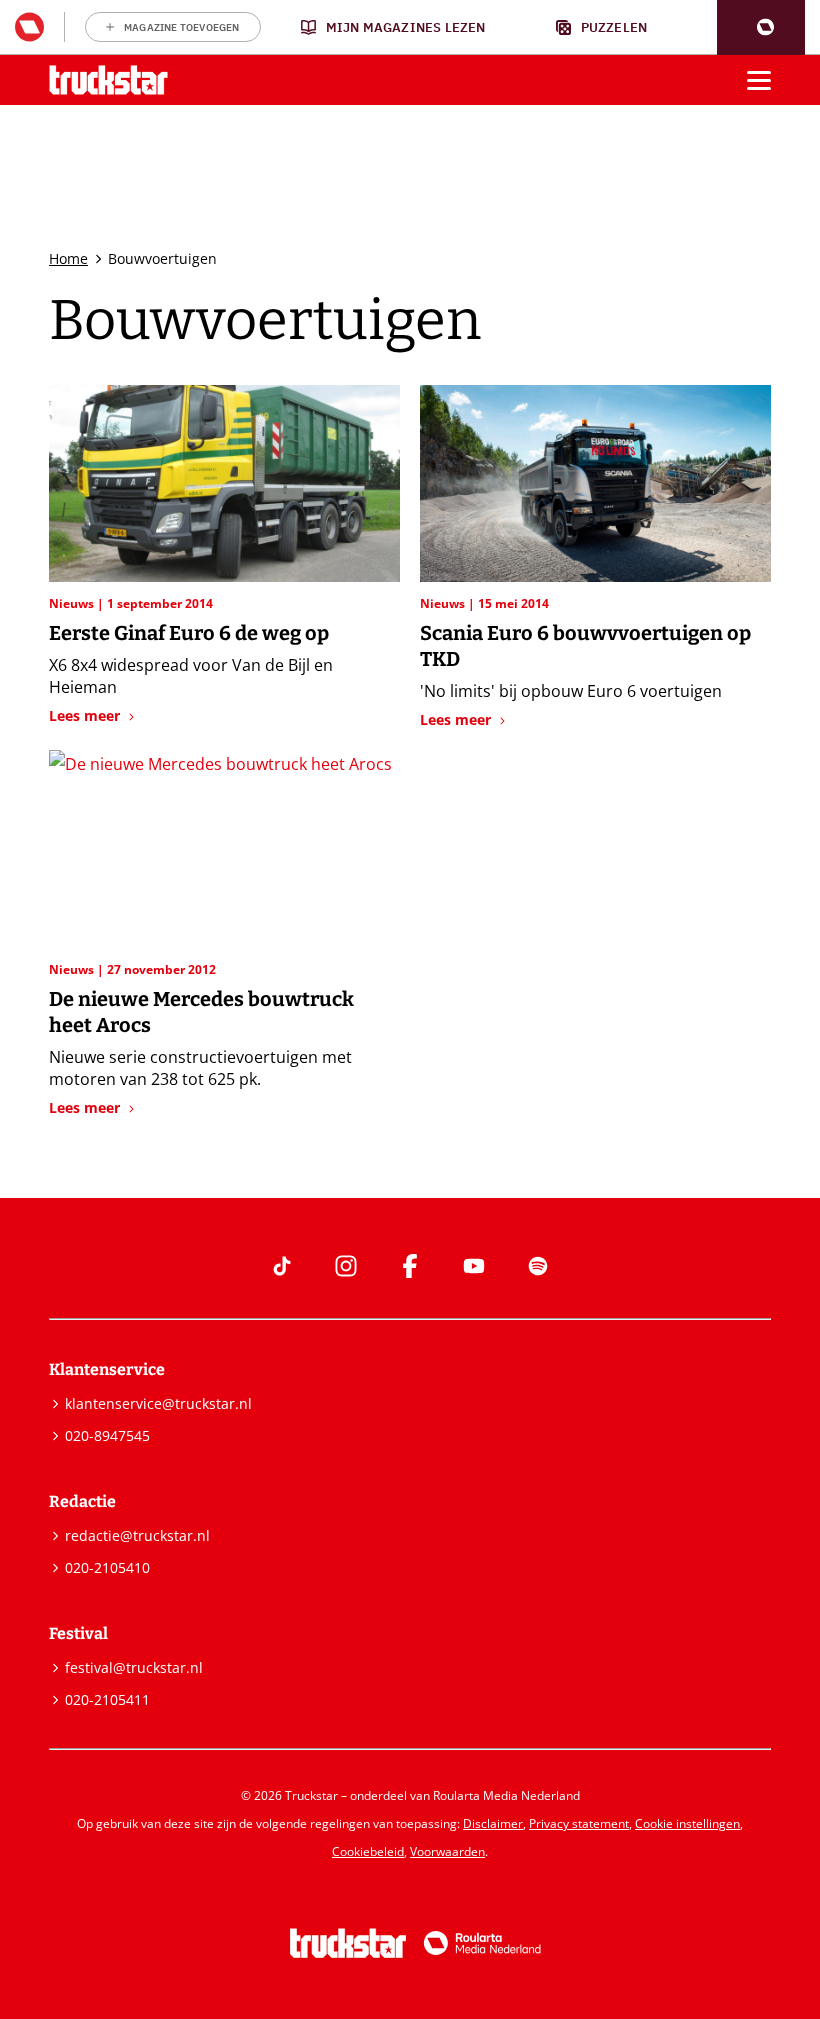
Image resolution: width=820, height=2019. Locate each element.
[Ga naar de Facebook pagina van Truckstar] (410, 1266)
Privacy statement (579, 1823)
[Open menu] (759, 80)
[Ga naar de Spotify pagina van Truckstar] (538, 1266)
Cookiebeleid (368, 1851)
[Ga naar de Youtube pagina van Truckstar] (474, 1266)
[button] (761, 27)
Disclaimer (493, 1823)
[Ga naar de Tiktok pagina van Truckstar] (282, 1266)
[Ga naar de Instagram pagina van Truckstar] (346, 1266)
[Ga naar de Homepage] (108, 80)
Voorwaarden (447, 1851)
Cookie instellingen (687, 1823)
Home (68, 258)
